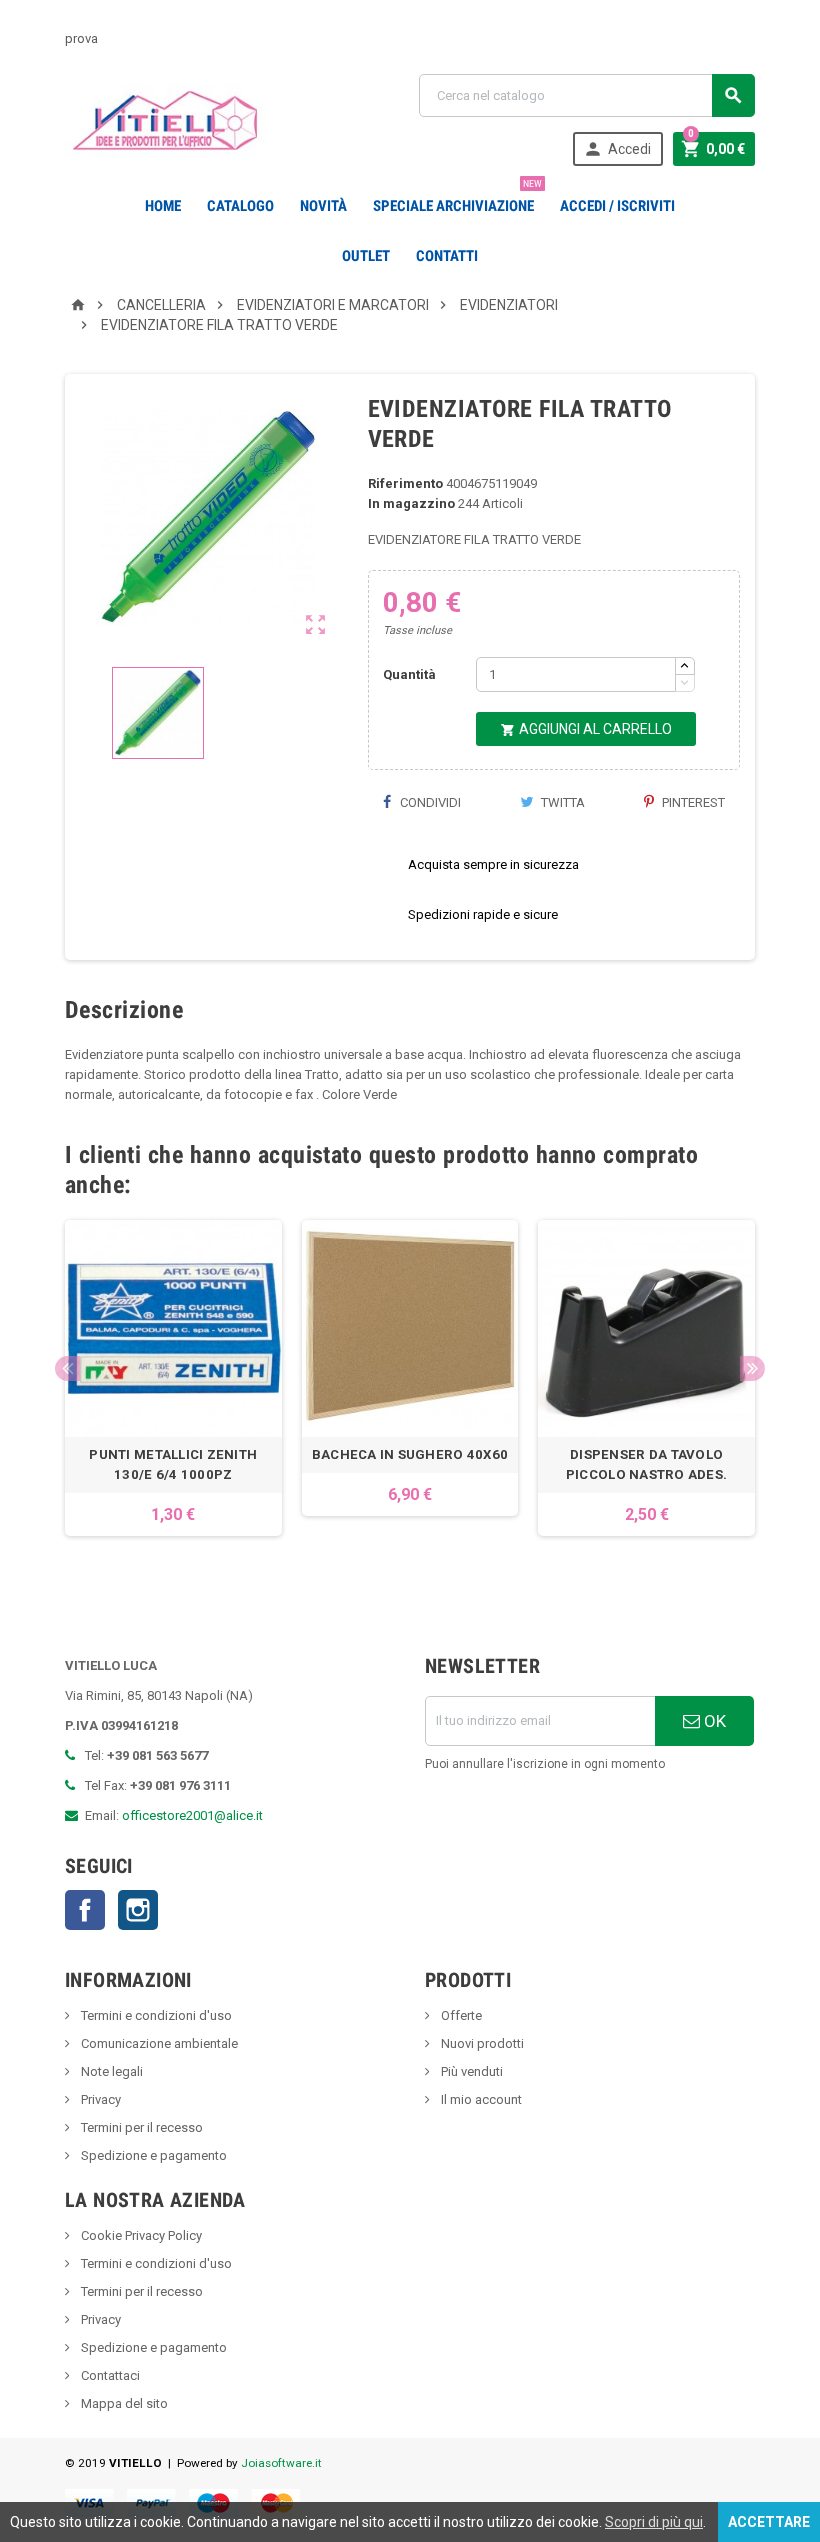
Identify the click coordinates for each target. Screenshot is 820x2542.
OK (713, 1721)
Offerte (460, 2015)
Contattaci (109, 2375)
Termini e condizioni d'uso (155, 2015)
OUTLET (366, 256)
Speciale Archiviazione (457, 198)
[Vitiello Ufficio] (165, 119)
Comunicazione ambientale (158, 2043)
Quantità (409, 674)
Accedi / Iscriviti (617, 206)
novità (323, 206)
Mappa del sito (123, 2403)
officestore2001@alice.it (192, 1815)
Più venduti (470, 2071)
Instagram (138, 1910)
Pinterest (692, 802)
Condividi (429, 802)
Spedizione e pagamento (152, 2155)
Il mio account (480, 2099)
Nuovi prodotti (481, 2043)
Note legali (110, 2071)
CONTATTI (447, 256)
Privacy (99, 2099)
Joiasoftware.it (281, 2463)
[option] (173, 1388)
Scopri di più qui (654, 2522)
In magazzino (411, 503)
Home (163, 206)
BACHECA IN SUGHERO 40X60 (410, 1454)
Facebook (85, 1910)
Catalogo (240, 206)
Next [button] (752, 1368)
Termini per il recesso (140, 2127)
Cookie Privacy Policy (140, 2235)
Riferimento (405, 483)
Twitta (561, 802)
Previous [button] (67, 1368)
